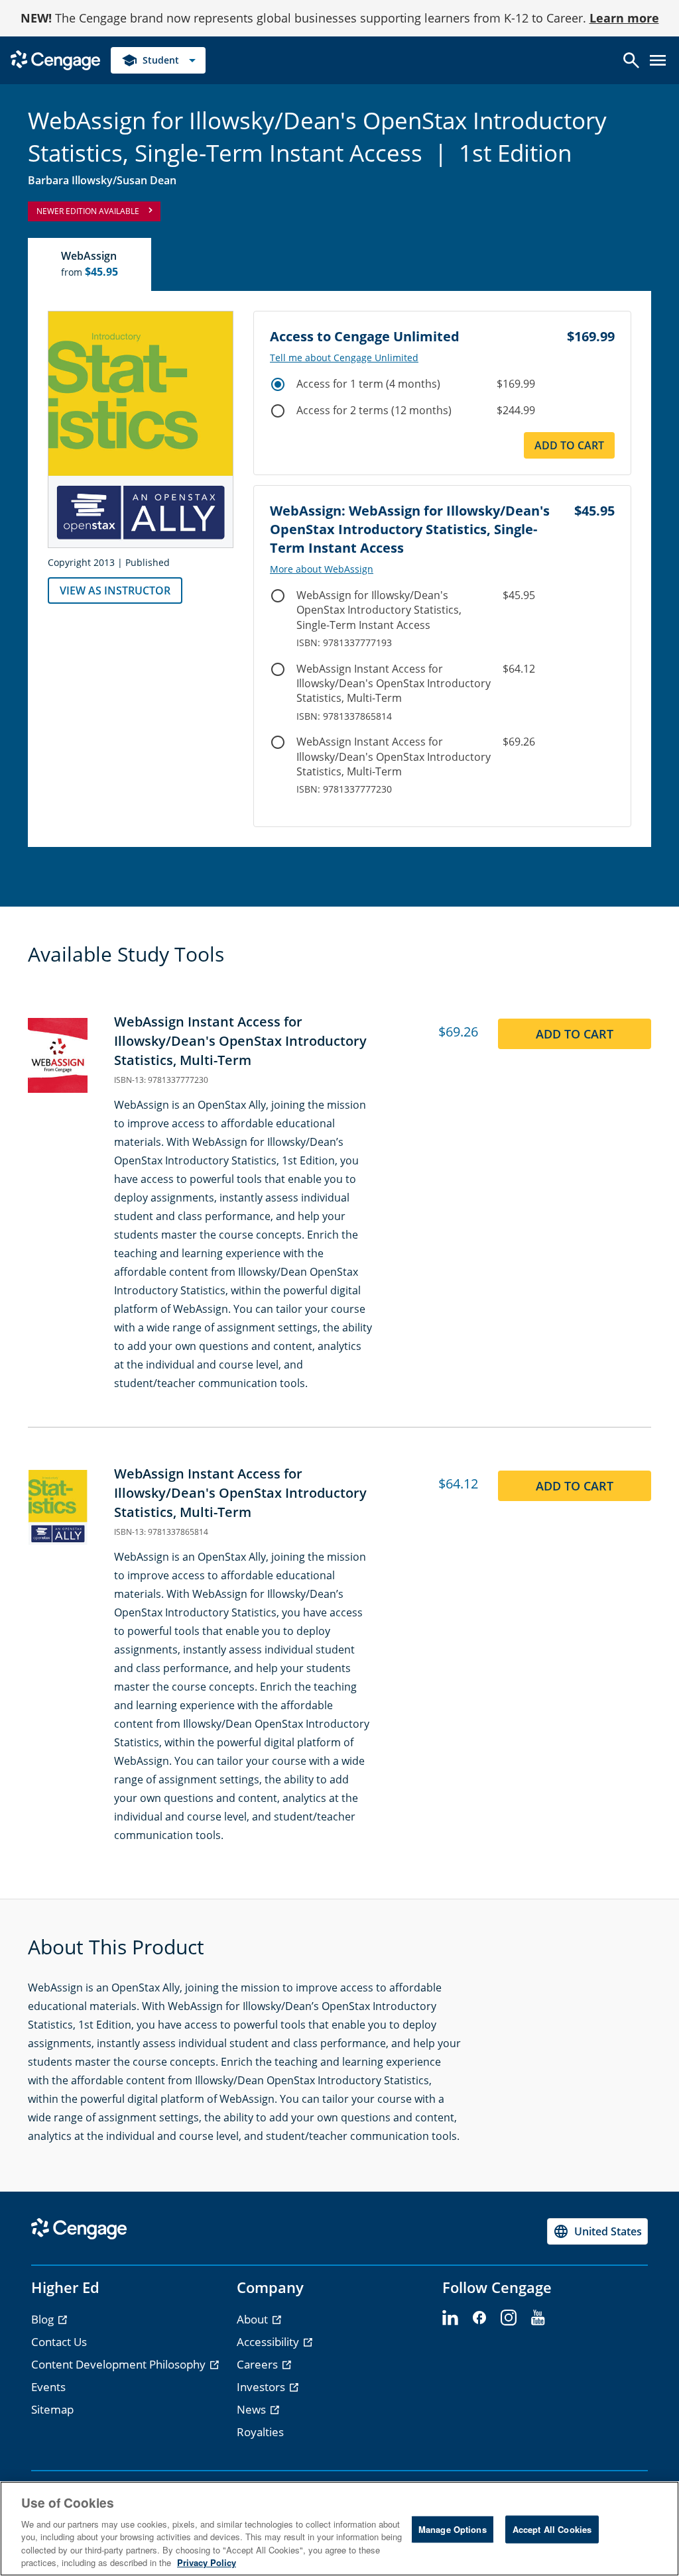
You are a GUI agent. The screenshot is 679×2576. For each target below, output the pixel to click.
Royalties (260, 2432)
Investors (262, 2387)
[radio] (278, 384)
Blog (44, 2319)
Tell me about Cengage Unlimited (344, 358)
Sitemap (52, 2409)
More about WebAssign (322, 569)
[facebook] (479, 2318)
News (253, 2409)
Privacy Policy (207, 2562)
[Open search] (631, 60)
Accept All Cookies (552, 2529)
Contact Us (59, 2342)
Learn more (624, 18)
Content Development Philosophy (120, 2364)
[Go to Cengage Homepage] (55, 59)
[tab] (90, 264)
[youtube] (538, 2318)
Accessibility (269, 2342)
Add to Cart (569, 445)
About (254, 2319)
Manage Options (453, 2529)
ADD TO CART (575, 1034)
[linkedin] (450, 2318)
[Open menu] (658, 60)
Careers (259, 2364)
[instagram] (509, 2318)
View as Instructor (115, 590)
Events (48, 2387)
